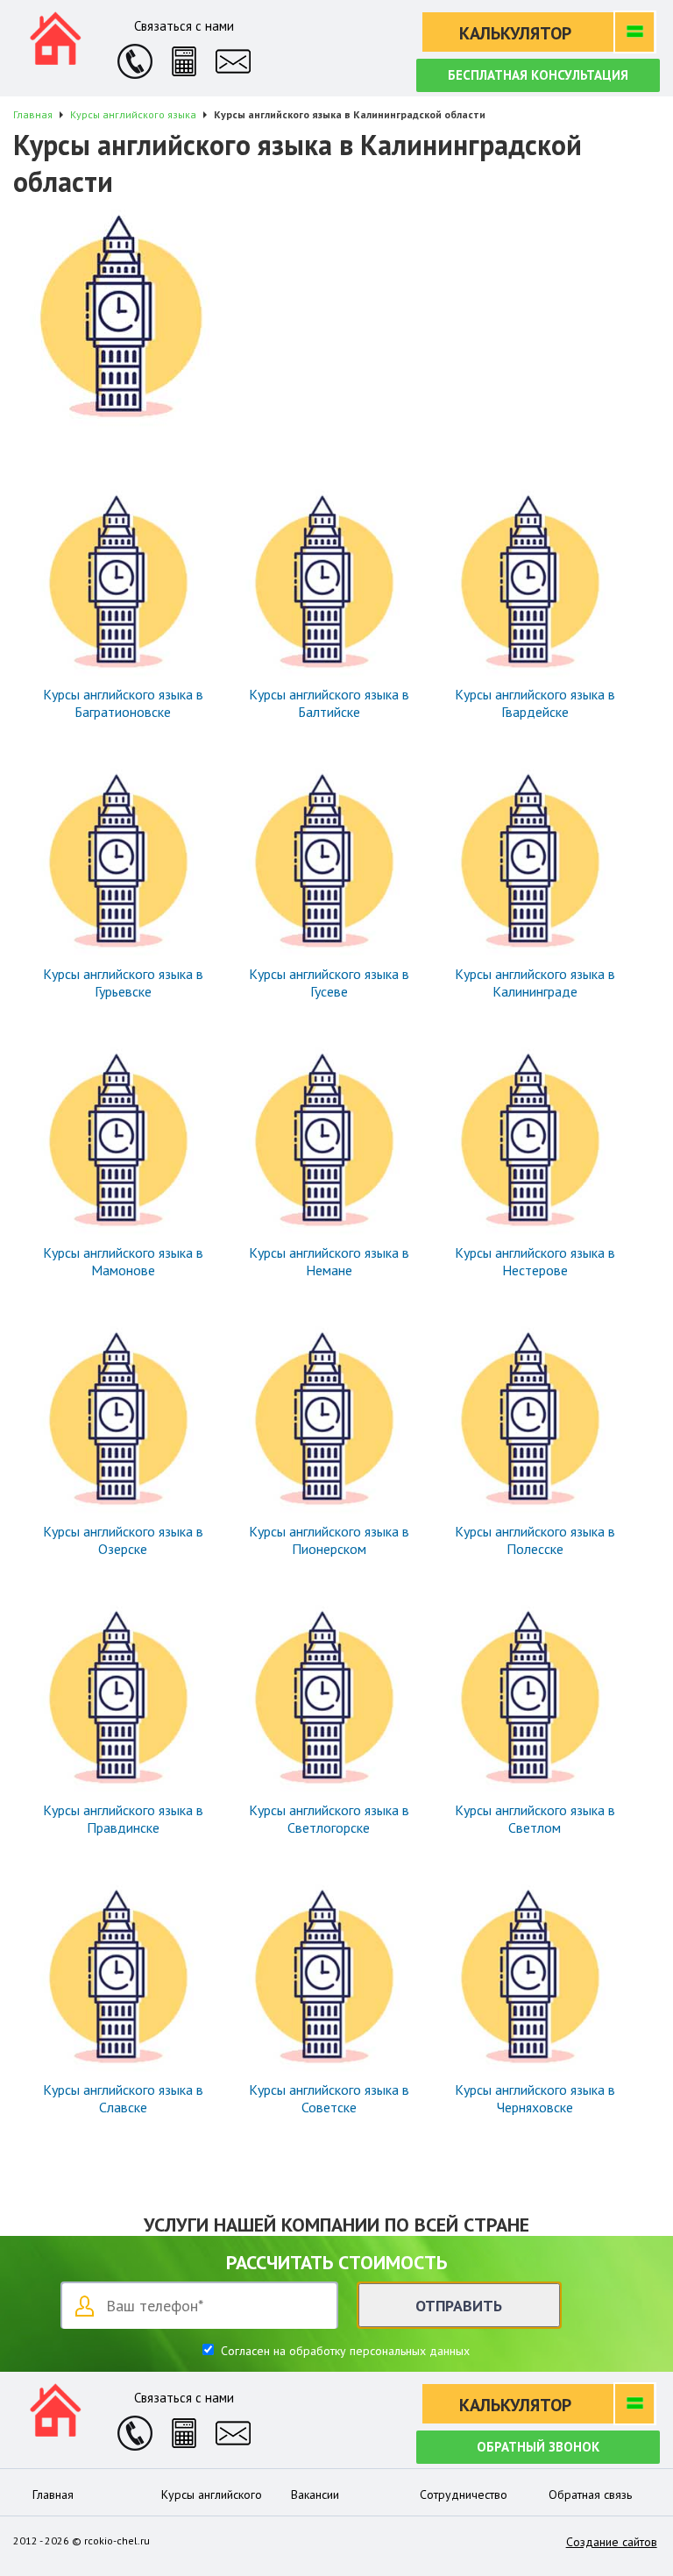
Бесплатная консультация (538, 75)
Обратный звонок (538, 2447)
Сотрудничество (464, 2494)
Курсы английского (212, 2494)
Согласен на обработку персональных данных (344, 2351)
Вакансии (315, 2494)
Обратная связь (590, 2494)
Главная (53, 2494)
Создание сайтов (612, 2542)
